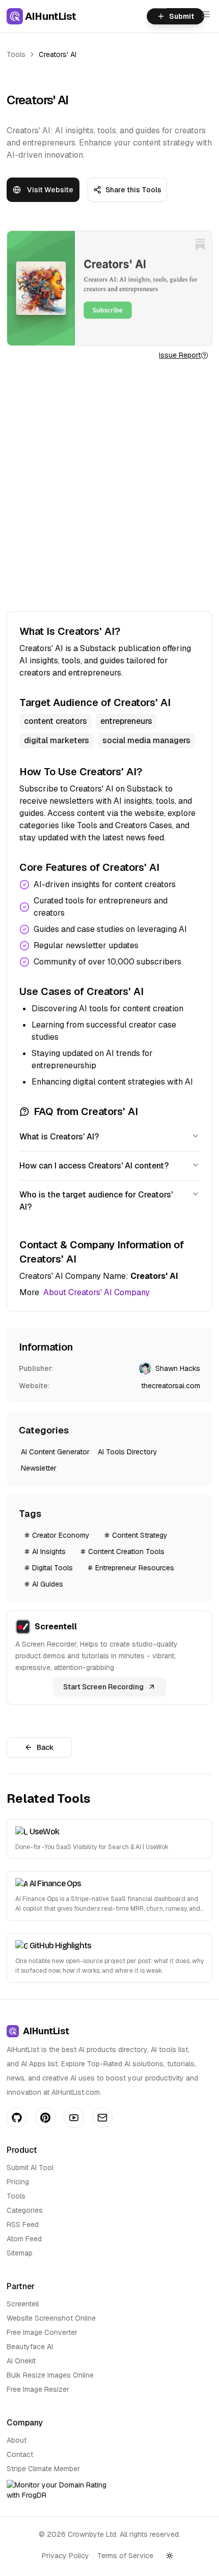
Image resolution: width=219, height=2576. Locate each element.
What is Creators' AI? (59, 1137)
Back (45, 1747)
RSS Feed (23, 2224)
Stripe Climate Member (43, 2469)
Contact (20, 2454)
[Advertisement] (109, 486)
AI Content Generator (55, 1452)
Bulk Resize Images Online (50, 2375)
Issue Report (180, 355)
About (17, 2440)
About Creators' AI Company (97, 1292)
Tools (16, 54)
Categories (25, 2210)
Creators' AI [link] (58, 54)
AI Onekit (21, 2361)
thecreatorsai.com (171, 1386)
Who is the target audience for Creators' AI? (96, 1201)
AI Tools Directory (128, 1452)
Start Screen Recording (103, 1687)
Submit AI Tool (30, 2168)
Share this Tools (133, 190)
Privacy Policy (65, 2556)
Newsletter (39, 1468)
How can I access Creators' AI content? (94, 1166)
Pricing (18, 2182)
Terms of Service (125, 2556)
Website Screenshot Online (51, 2318)
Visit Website (50, 190)
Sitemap (20, 2253)
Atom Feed (24, 2239)
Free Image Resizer (38, 2389)
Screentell (23, 2304)
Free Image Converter (42, 2332)
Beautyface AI (30, 2347)
